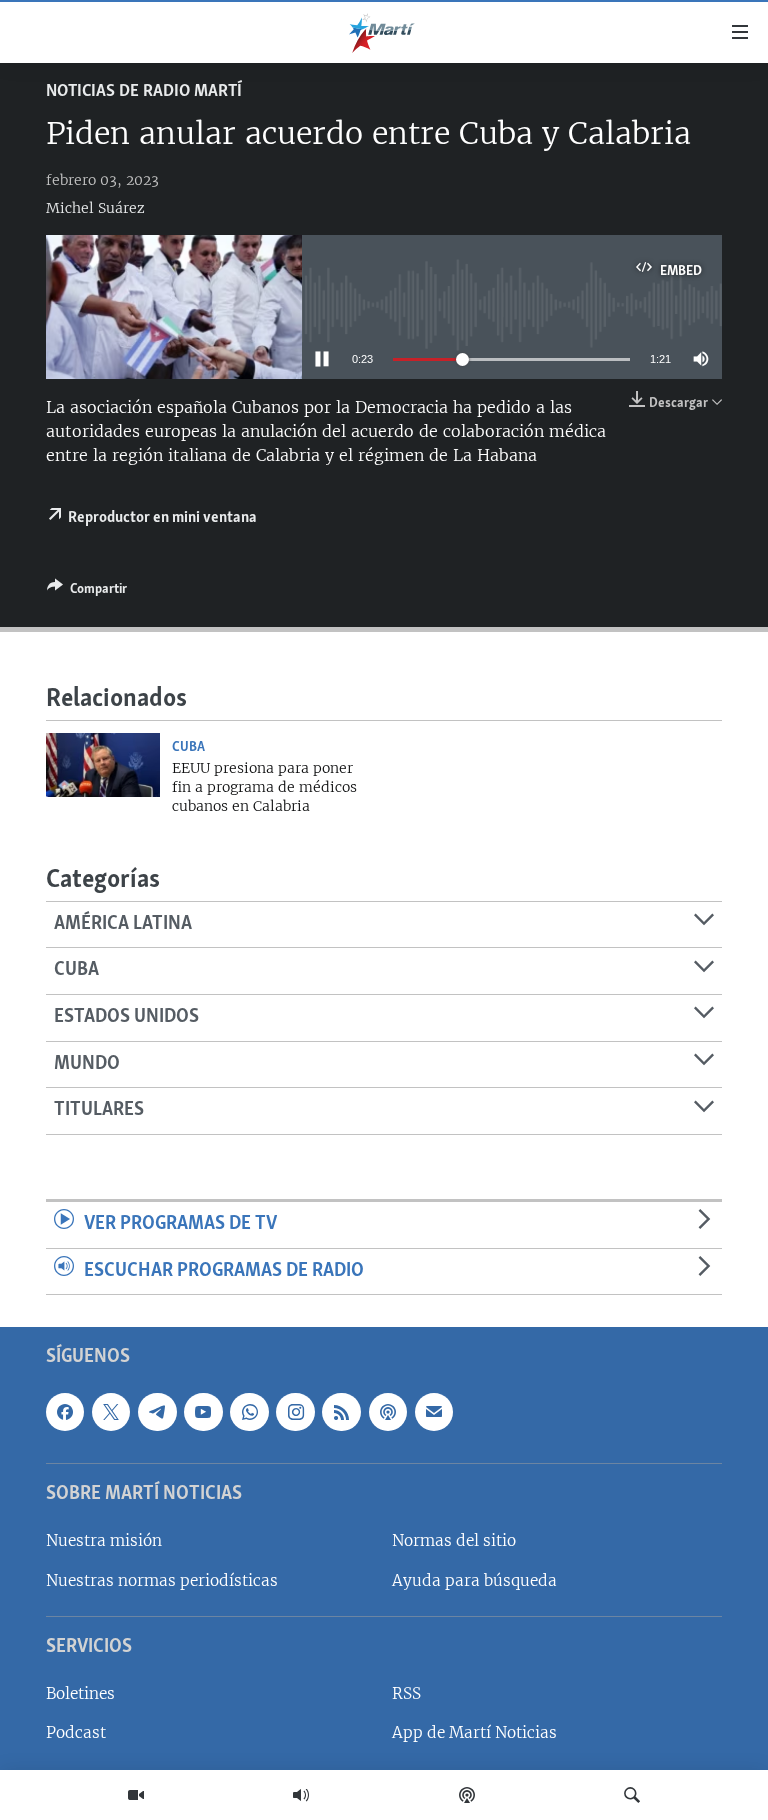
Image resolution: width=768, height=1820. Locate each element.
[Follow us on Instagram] (295, 1412)
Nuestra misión (104, 1541)
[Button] (87, 592)
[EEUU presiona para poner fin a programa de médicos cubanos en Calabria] (103, 765)
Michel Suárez (95, 208)
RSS (406, 1694)
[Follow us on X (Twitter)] (111, 1412)
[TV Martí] (136, 1795)
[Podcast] (467, 1795)
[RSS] (341, 1412)
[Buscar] (632, 1795)
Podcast (76, 1733)
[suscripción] (434, 1412)
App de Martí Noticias (474, 1733)
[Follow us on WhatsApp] (249, 1412)
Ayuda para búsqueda (474, 1580)
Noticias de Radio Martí (144, 92)
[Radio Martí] (301, 1795)
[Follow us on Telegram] (157, 1412)
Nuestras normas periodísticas (162, 1580)
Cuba (188, 747)
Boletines (80, 1694)
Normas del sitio (454, 1541)
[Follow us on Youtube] (203, 1412)
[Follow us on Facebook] (65, 1412)
